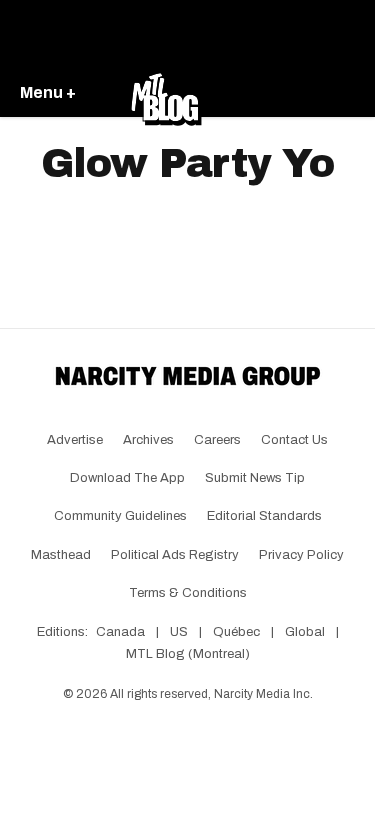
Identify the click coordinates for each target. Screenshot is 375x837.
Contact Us (294, 440)
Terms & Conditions (188, 593)
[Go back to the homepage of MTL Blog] (166, 94)
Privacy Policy (301, 555)
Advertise (75, 440)
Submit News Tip (255, 478)
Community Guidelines (120, 516)
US (179, 632)
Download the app (127, 478)
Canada (120, 632)
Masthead (61, 555)
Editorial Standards (264, 516)
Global (305, 632)
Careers (217, 440)
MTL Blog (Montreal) (188, 654)
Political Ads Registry (175, 555)
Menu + (48, 92)
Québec (236, 632)
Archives (148, 440)
